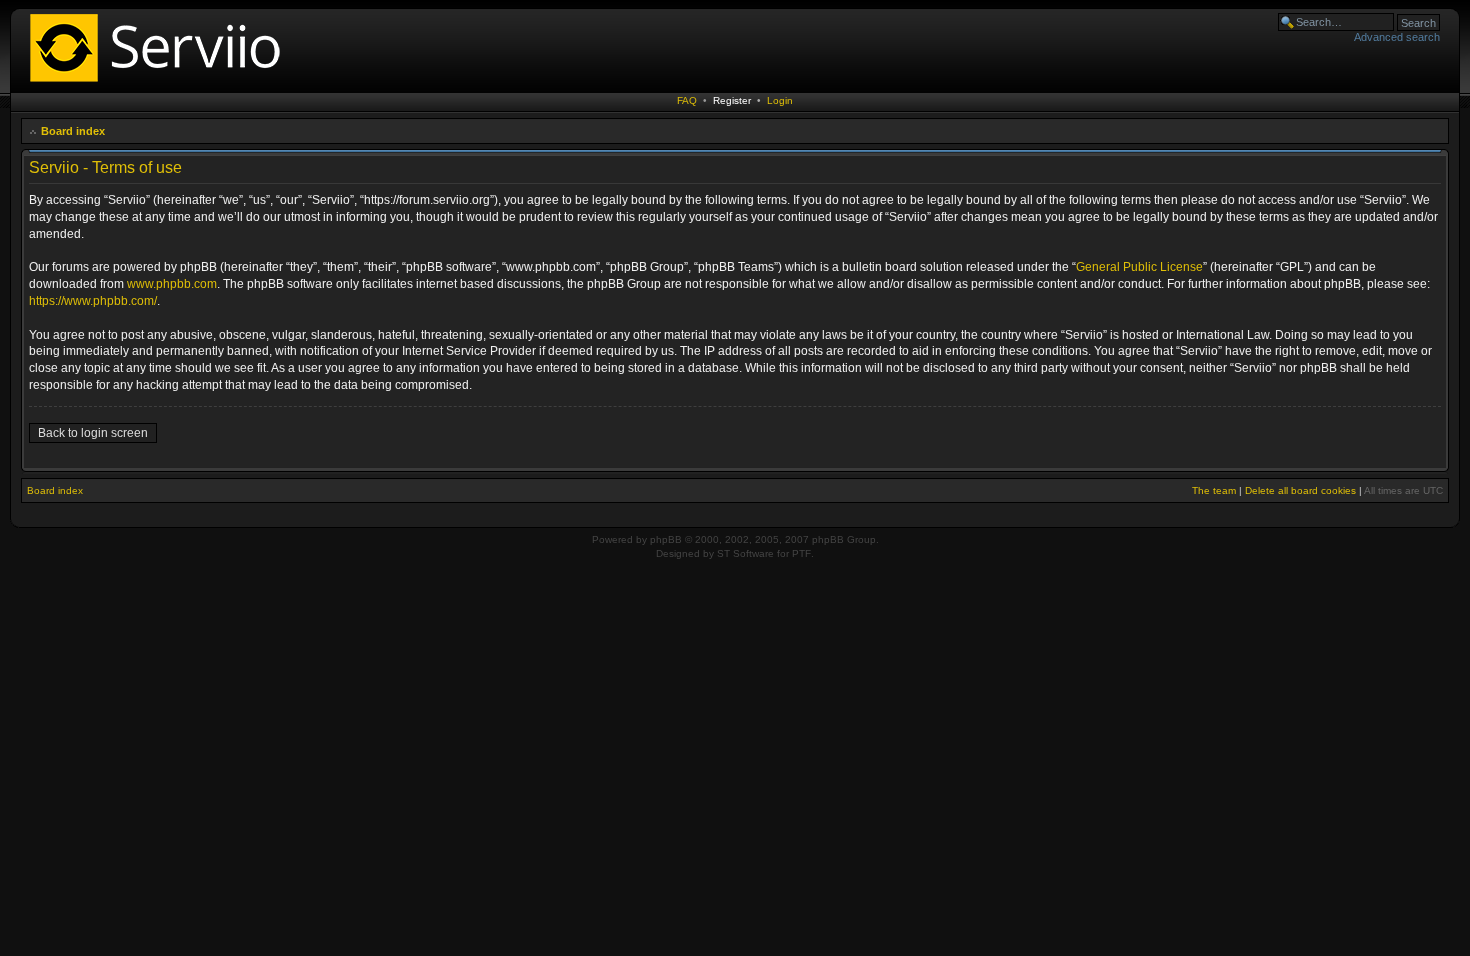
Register (732, 100)
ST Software (745, 553)
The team (1214, 490)
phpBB (666, 539)
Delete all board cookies (1300, 490)
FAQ (687, 100)
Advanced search (1397, 37)
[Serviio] (161, 84)
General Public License (1139, 267)
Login (780, 100)
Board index (73, 131)
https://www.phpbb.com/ (93, 301)
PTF (801, 553)
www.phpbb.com (172, 284)
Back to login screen (93, 433)
